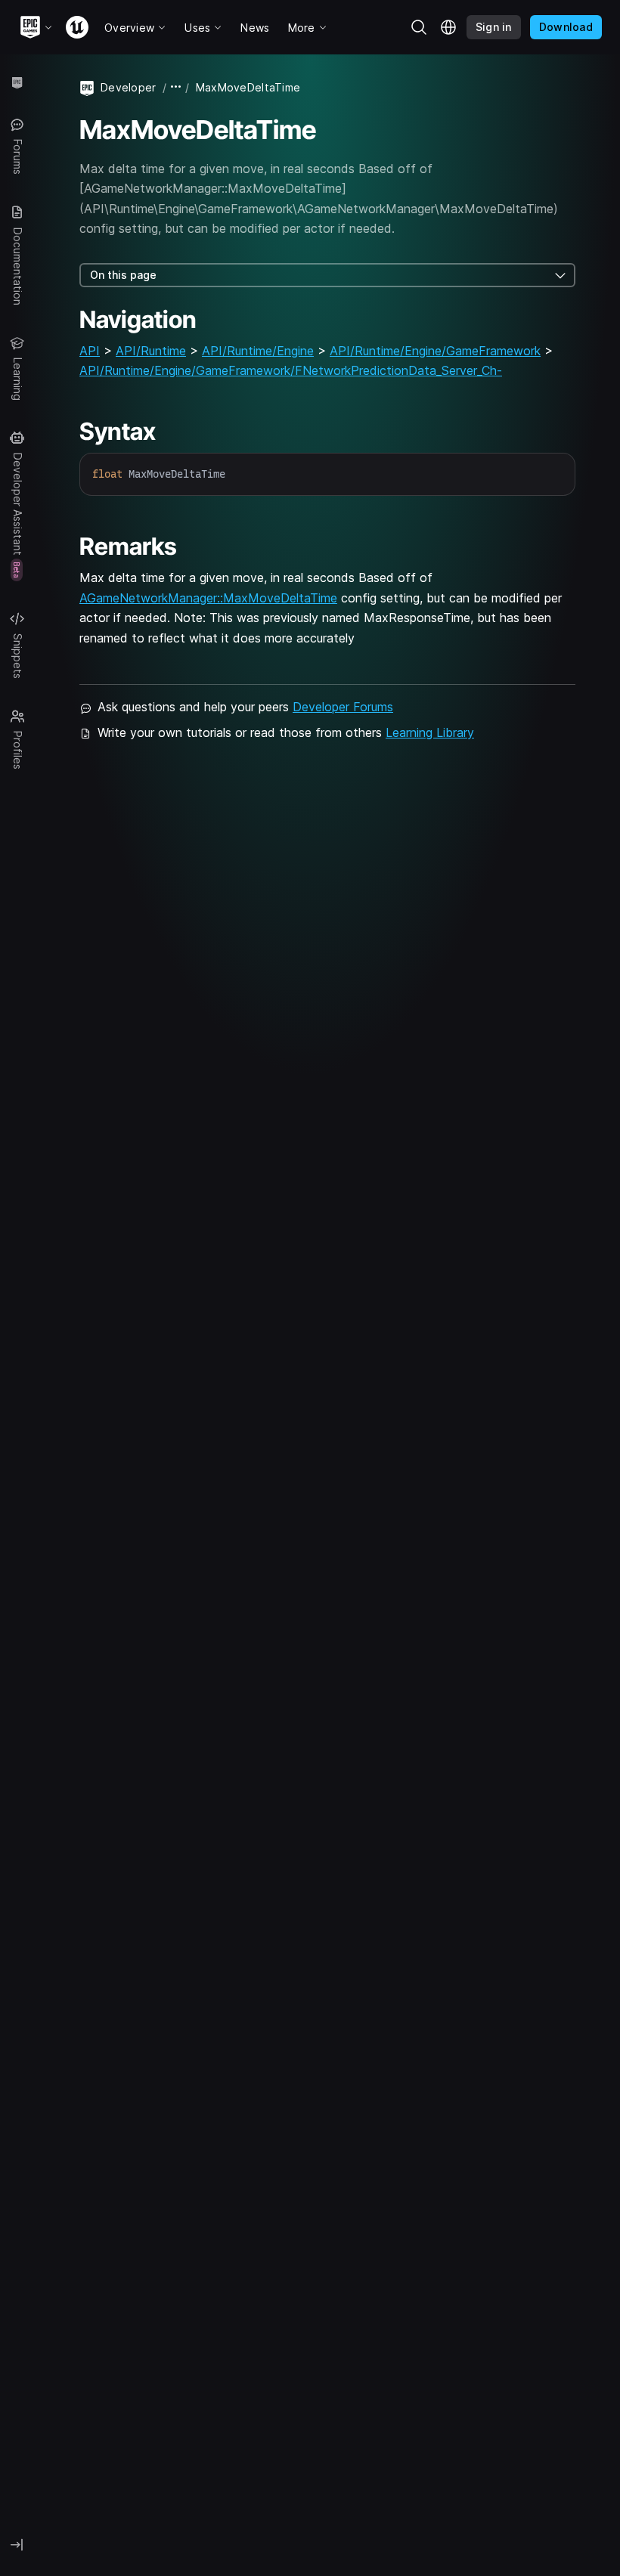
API (90, 351)
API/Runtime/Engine (258, 351)
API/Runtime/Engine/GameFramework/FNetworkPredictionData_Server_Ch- (291, 370)
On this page (123, 275)
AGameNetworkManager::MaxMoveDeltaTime (208, 598)
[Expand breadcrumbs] (176, 87)
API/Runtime (151, 351)
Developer (129, 87)
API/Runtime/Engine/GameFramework (435, 351)
